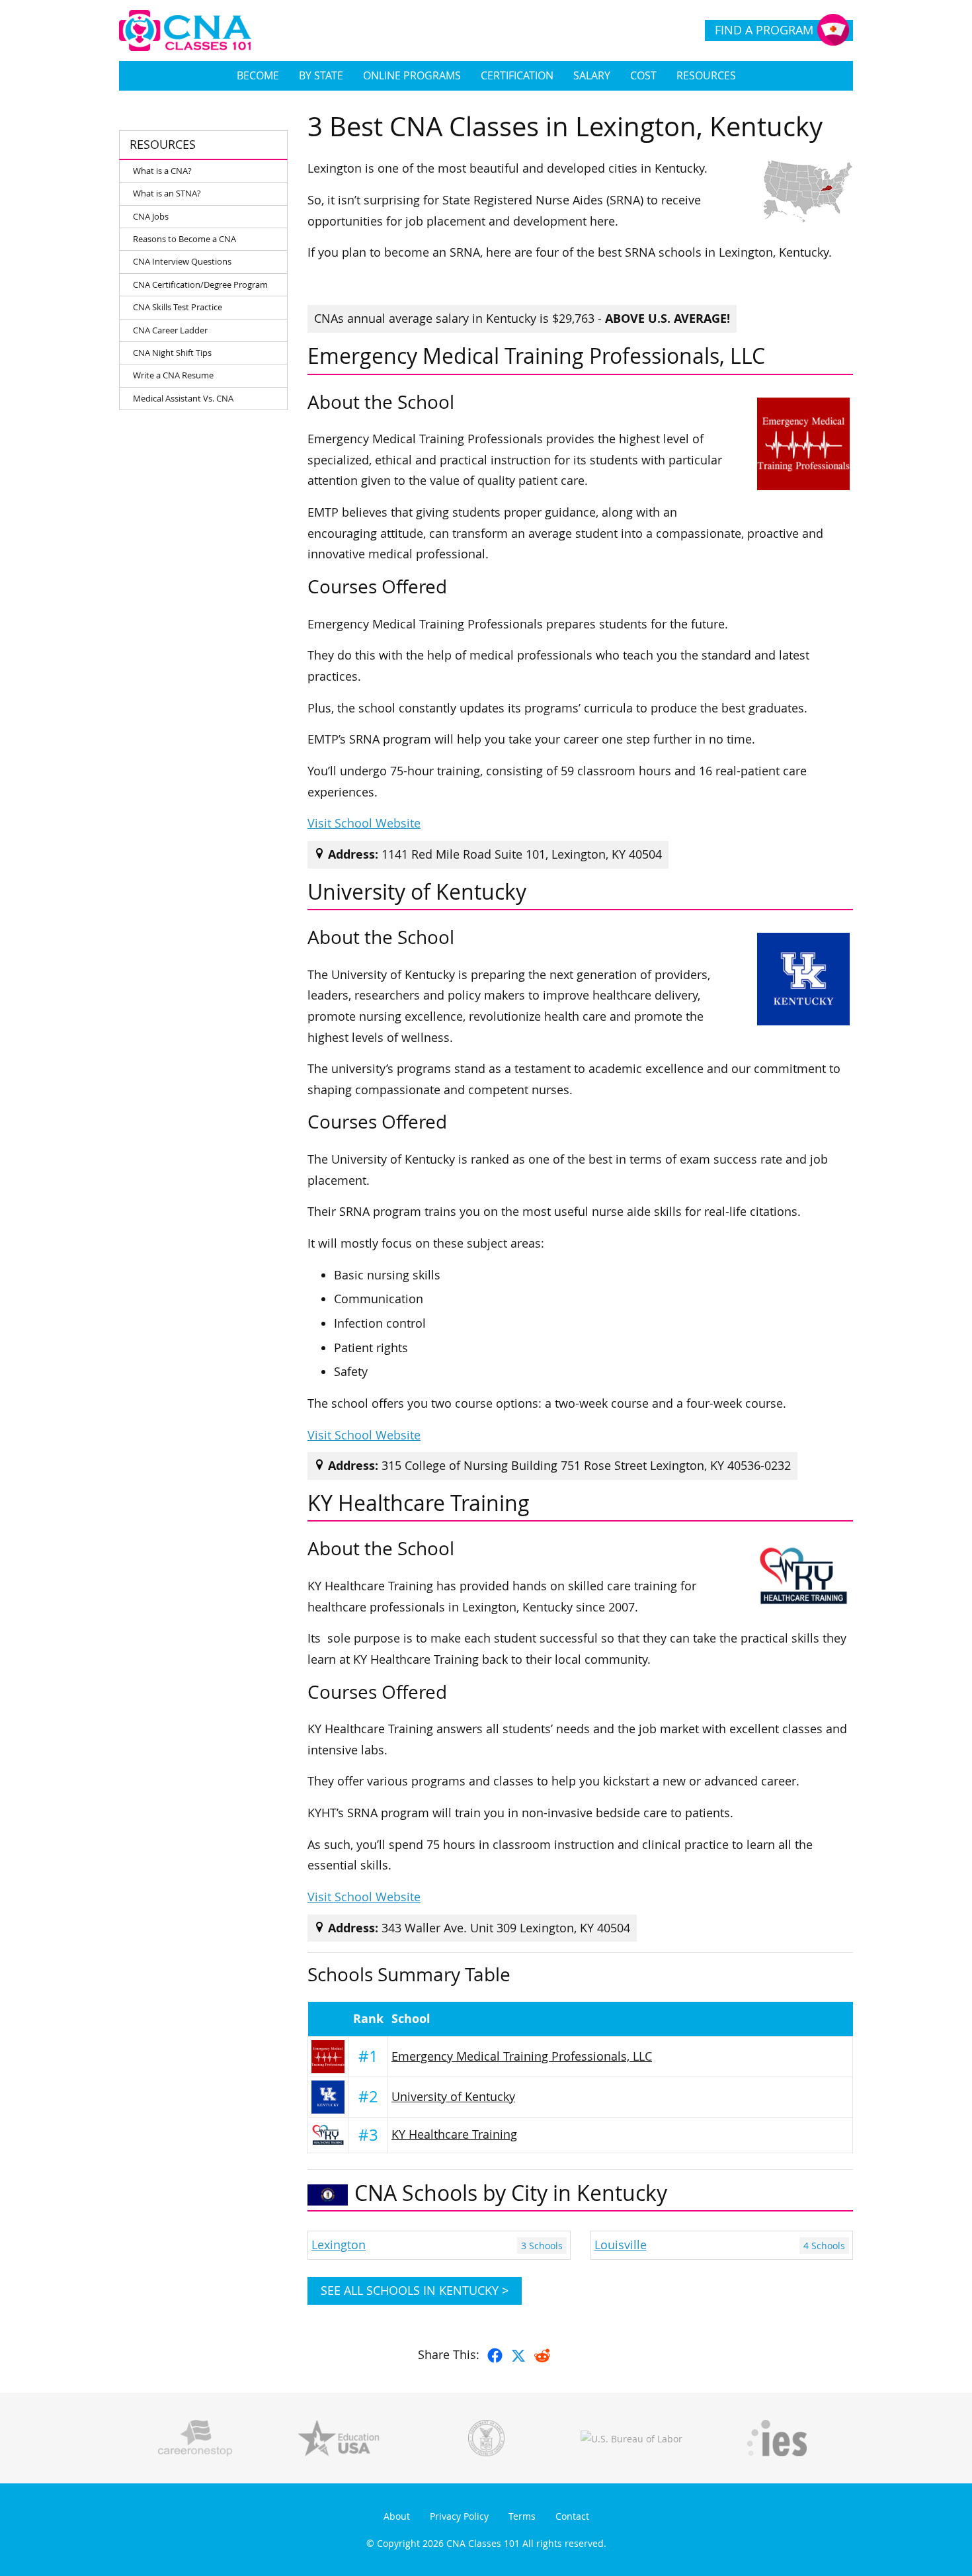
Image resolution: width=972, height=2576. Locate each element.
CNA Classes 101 (483, 2543)
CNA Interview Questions (182, 261)
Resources (706, 75)
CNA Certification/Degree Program (200, 284)
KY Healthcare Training (454, 2134)
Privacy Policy (459, 2516)
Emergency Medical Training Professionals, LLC (522, 2056)
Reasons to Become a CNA (184, 239)
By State (321, 75)
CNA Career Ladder (170, 330)
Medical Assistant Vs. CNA (183, 398)
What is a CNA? (162, 171)
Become (258, 75)
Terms (522, 2516)
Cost (643, 75)
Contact (572, 2516)
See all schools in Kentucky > (415, 2291)
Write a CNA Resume (173, 375)
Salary (592, 75)
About (397, 2516)
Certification (517, 75)
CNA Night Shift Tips (172, 353)
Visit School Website (364, 823)
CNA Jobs (151, 216)
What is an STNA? (167, 193)
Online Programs (412, 75)
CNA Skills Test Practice (178, 307)
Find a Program (764, 30)
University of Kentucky (453, 2097)
